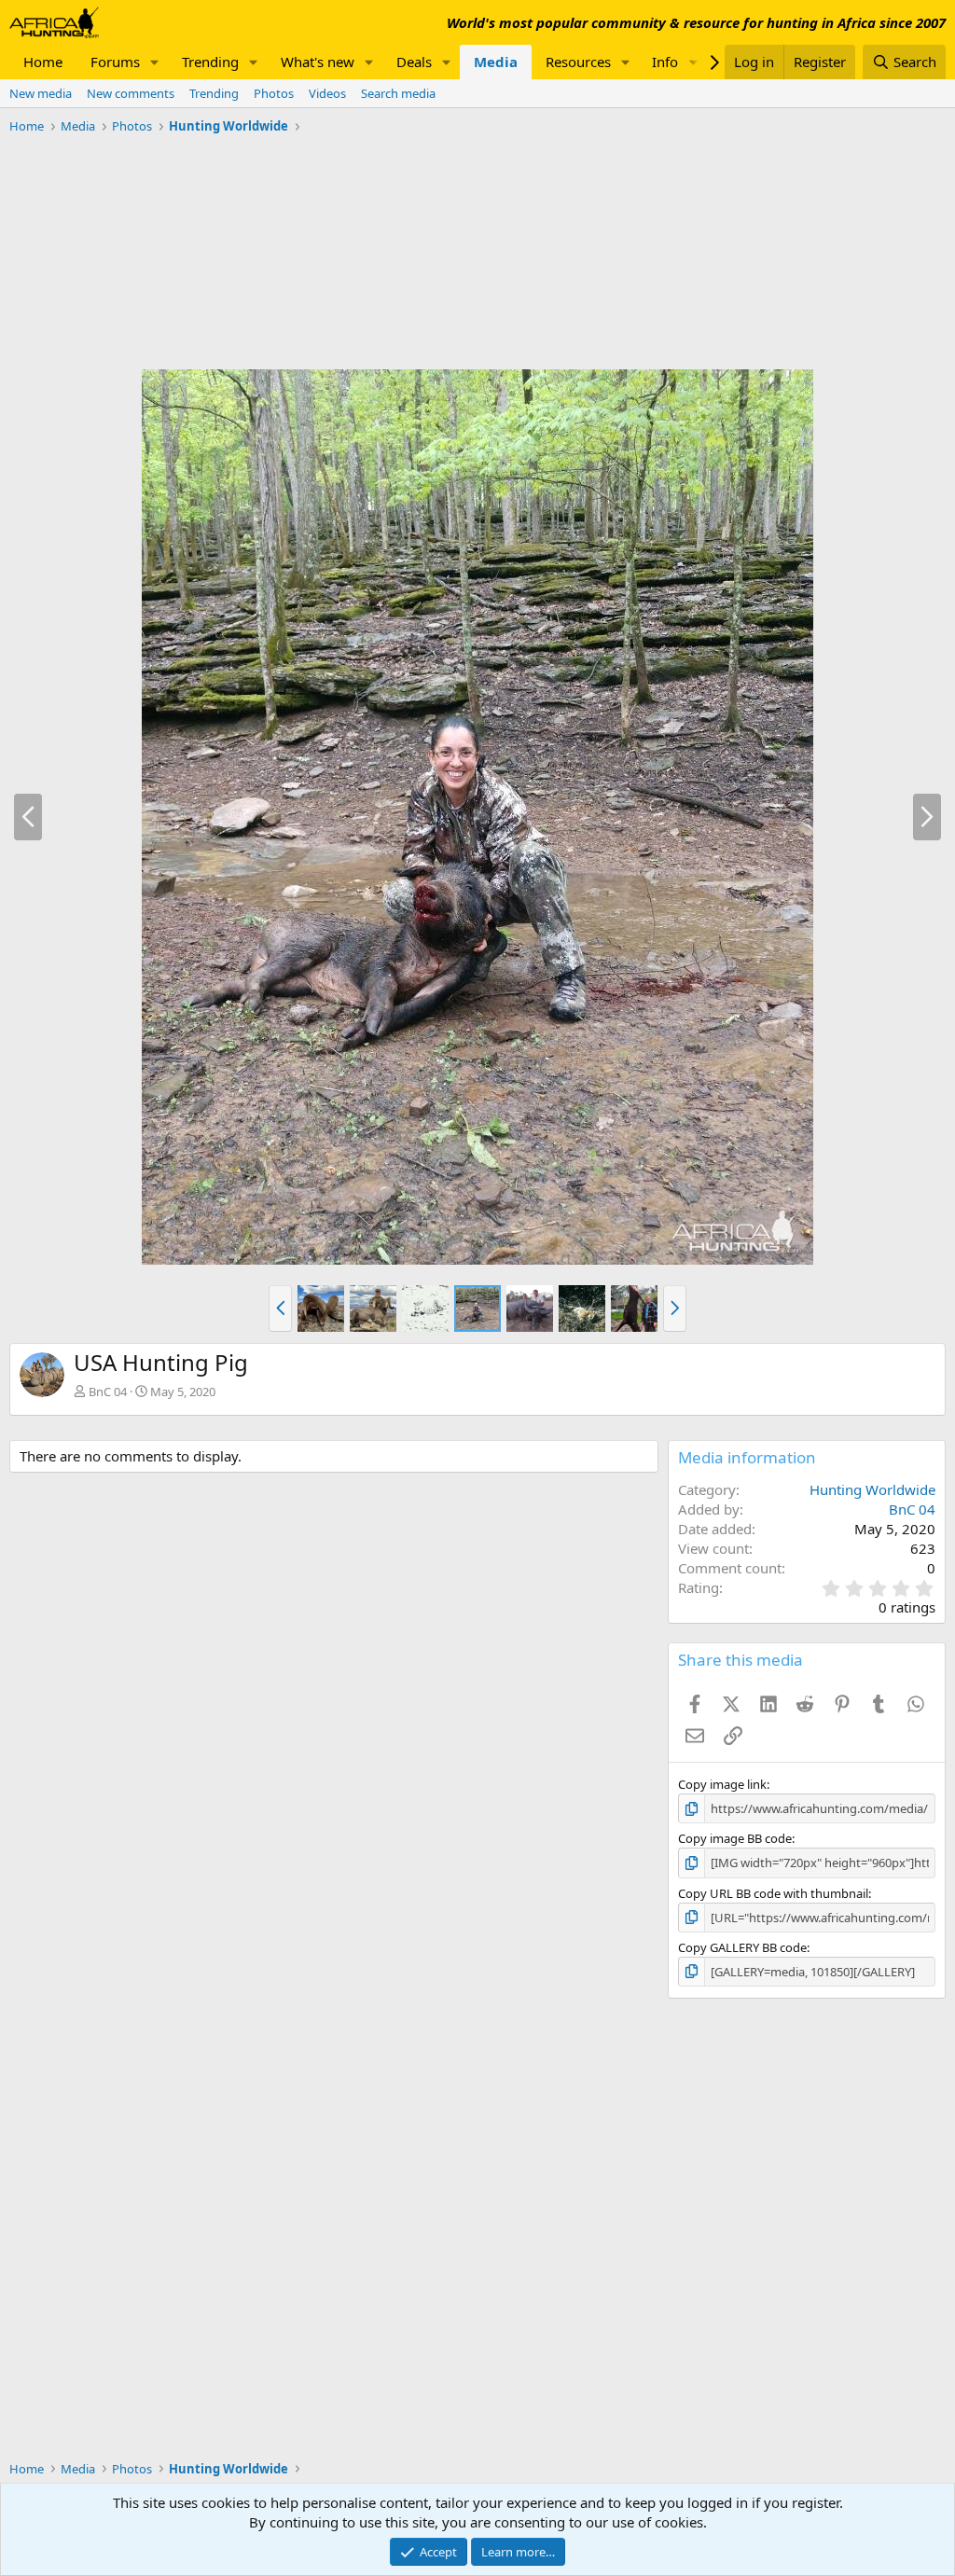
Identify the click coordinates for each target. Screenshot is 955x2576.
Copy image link (722, 1784)
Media (496, 62)
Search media (398, 93)
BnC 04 (108, 1392)
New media (41, 93)
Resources (578, 62)
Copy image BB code (735, 1838)
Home (43, 62)
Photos (274, 93)
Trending (210, 62)
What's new (318, 62)
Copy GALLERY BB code (742, 1947)
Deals (414, 62)
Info (665, 62)
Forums (115, 62)
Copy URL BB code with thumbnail (773, 1893)
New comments (131, 93)
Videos (327, 93)
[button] (155, 62)
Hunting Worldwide (872, 1489)
